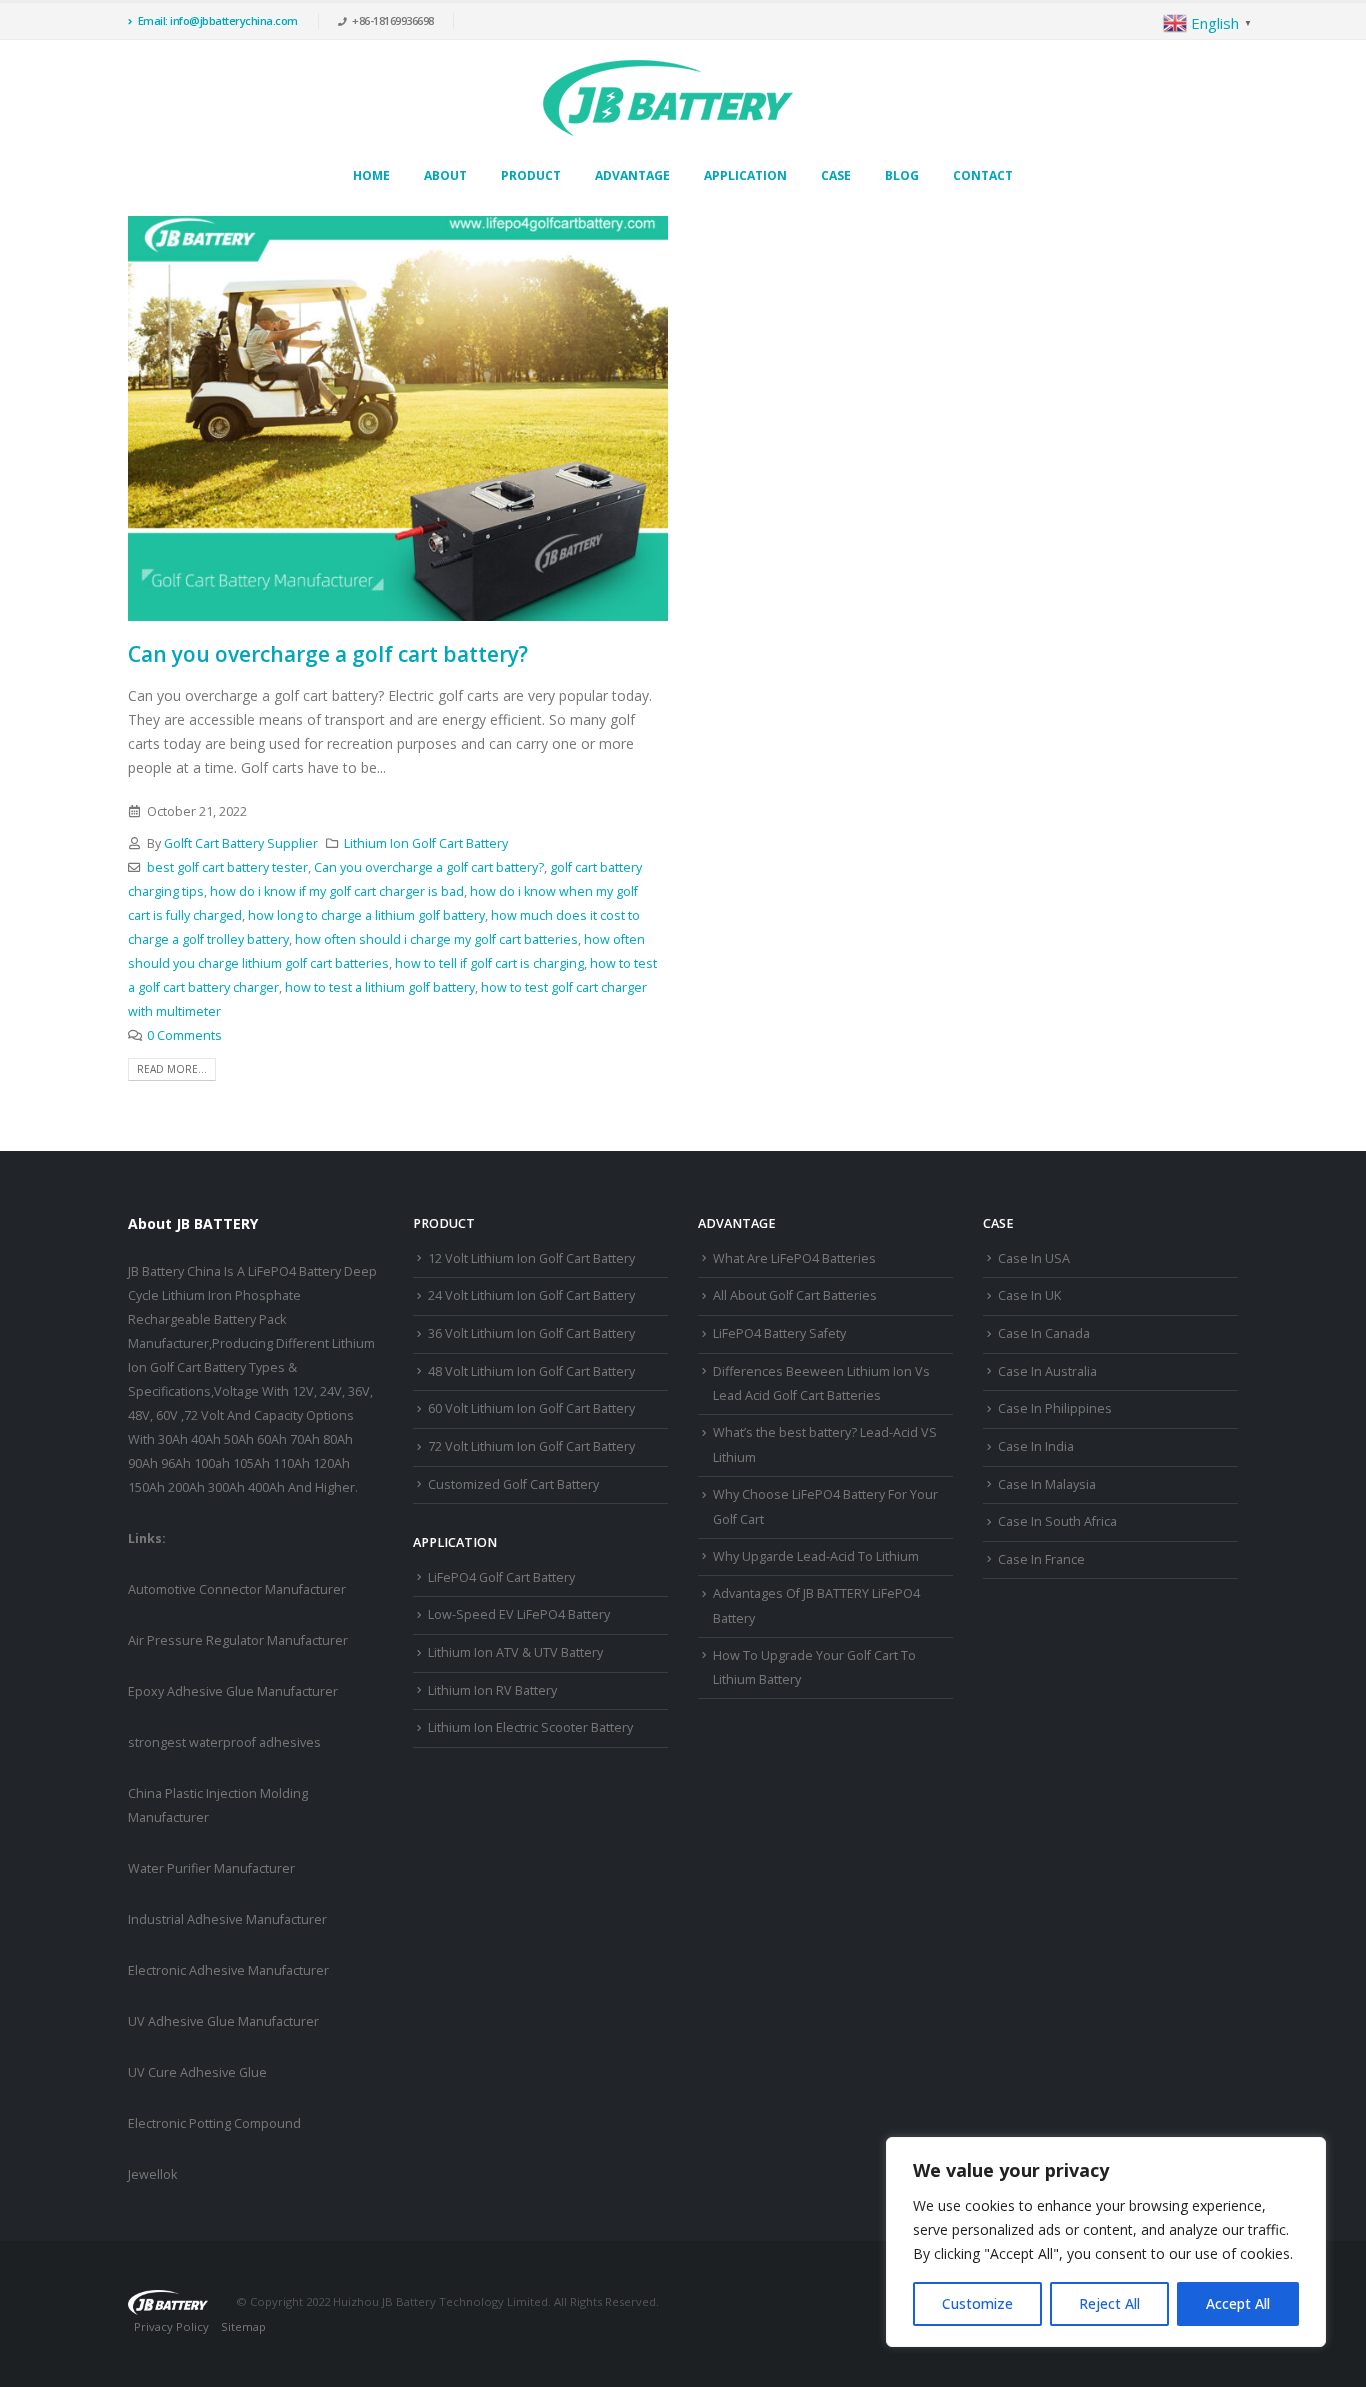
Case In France (1041, 1559)
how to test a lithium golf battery (380, 987)
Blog (902, 175)
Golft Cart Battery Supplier (241, 843)
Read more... (172, 1069)
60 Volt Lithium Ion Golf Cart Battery (531, 1408)
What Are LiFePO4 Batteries (794, 1258)
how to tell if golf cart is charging (489, 963)
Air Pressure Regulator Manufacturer (238, 1640)
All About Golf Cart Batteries (795, 1295)
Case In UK (1029, 1295)
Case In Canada (1044, 1333)
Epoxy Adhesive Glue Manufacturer (233, 1691)
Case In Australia (1047, 1371)
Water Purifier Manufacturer (211, 1868)
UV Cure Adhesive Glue (197, 2072)
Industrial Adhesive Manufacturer (227, 1919)
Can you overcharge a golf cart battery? (328, 654)
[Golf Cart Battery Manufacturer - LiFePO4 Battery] (668, 98)
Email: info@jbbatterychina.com (218, 20)
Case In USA (1034, 1258)
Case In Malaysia (1047, 1484)
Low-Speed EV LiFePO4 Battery (519, 1614)
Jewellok (152, 2174)
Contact (983, 175)
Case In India (1036, 1446)
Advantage (632, 175)
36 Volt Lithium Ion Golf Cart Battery (531, 1333)
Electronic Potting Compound (214, 2123)
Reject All (1109, 2303)
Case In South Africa (1057, 1521)
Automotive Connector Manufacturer (237, 1589)
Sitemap (243, 2326)
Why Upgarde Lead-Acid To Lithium (816, 1556)
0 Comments (184, 1035)
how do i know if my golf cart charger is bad (337, 891)
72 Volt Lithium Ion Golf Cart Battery (531, 1446)
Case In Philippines (1055, 1408)
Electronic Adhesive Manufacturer (228, 1970)
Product (531, 175)
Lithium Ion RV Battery (492, 1690)
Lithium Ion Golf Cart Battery (426, 843)
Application (745, 175)
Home (371, 175)
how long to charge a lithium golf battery (366, 915)
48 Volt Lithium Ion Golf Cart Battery (531, 1371)
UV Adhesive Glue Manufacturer (223, 2021)
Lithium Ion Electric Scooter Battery (530, 1727)
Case (836, 175)
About (445, 175)
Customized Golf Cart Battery (513, 1484)
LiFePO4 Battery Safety (779, 1333)
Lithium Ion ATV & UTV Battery (515, 1652)
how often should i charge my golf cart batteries (436, 939)
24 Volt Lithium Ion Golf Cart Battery (531, 1295)
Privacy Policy (171, 2326)
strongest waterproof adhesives (224, 1742)
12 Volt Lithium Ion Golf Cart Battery (531, 1258)
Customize (977, 2303)
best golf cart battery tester (227, 867)
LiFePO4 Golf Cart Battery (501, 1577)
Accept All (1238, 2303)
